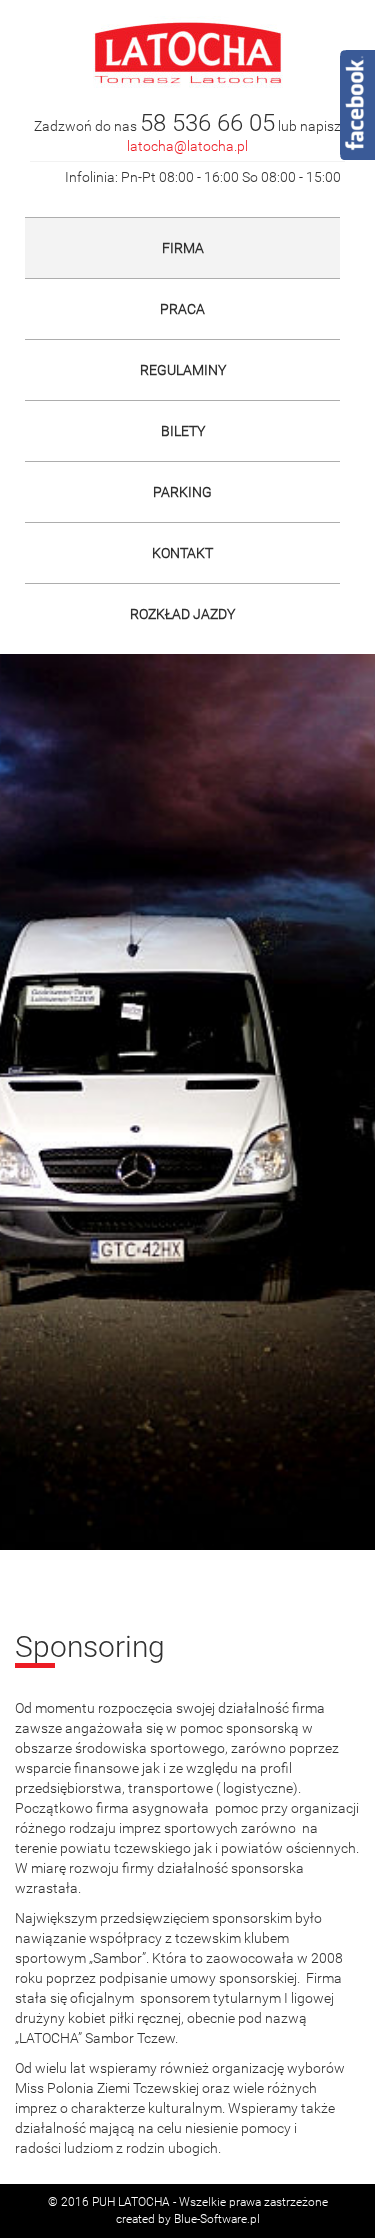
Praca (182, 309)
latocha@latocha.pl (187, 146)
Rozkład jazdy (182, 614)
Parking (182, 492)
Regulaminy (183, 370)
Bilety (183, 431)
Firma (183, 248)
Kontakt (182, 553)
